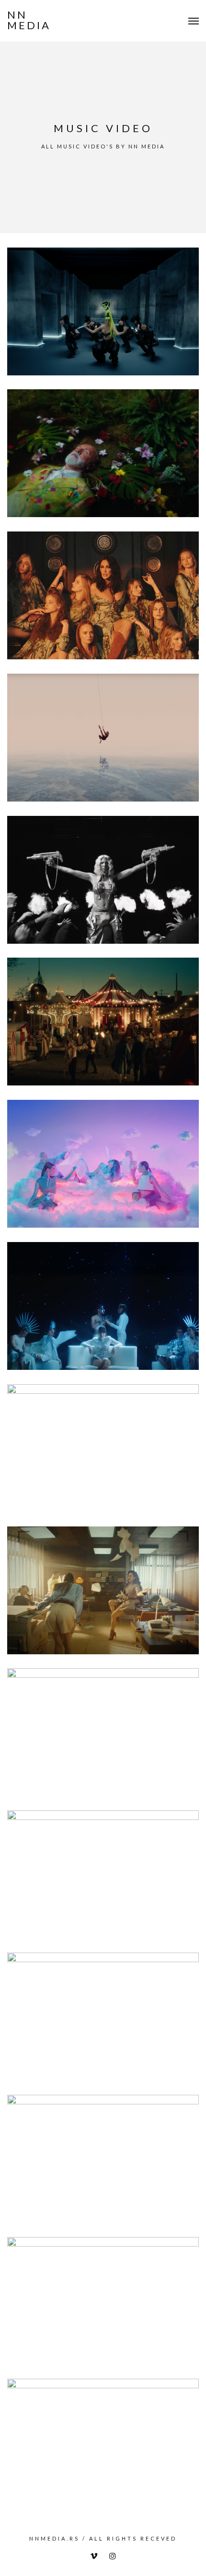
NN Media (29, 20)
